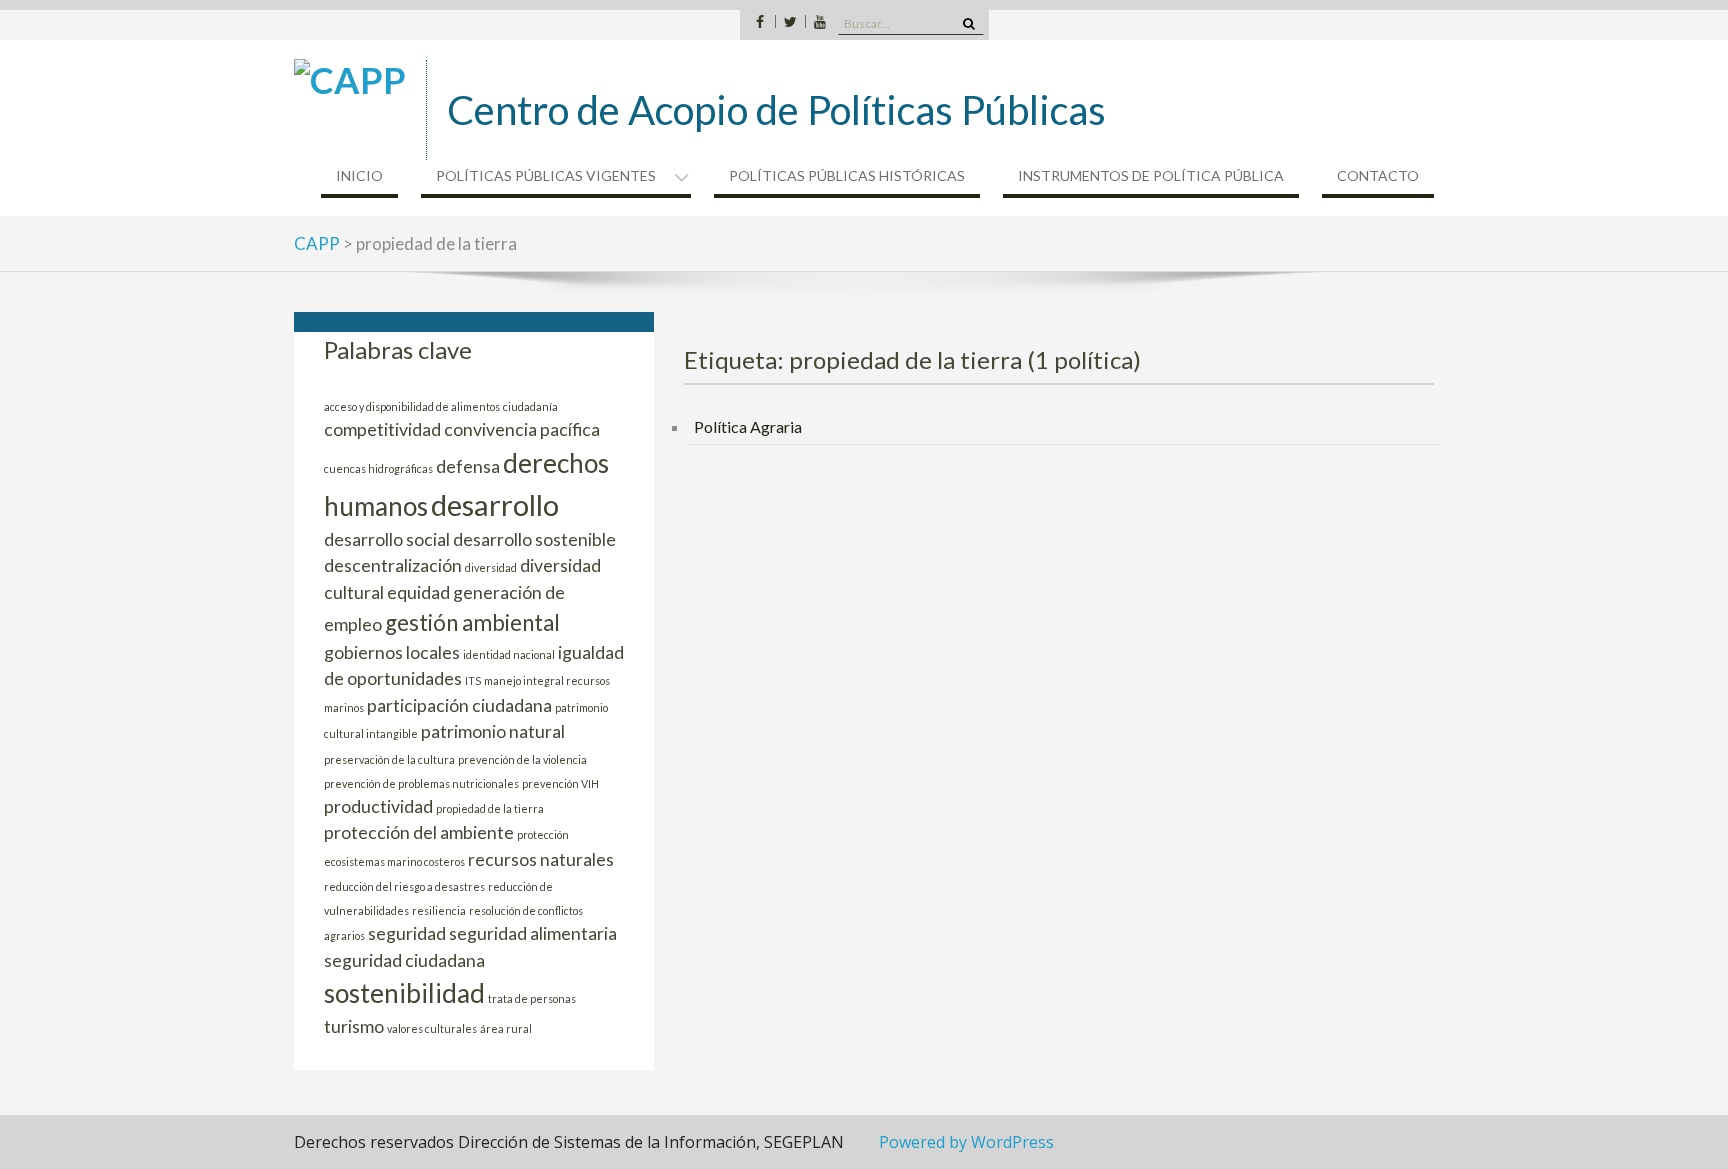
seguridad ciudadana (404, 960)
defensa (468, 466)
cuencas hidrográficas (378, 468)
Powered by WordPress (966, 1142)
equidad (418, 592)
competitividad (382, 429)
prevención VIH (560, 783)
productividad (378, 806)
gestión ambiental (472, 622)
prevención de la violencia (522, 759)
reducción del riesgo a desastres (404, 886)
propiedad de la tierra (490, 808)
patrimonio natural (493, 731)
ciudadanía (530, 406)
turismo (354, 1026)
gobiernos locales (392, 652)
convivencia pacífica (522, 429)
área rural (506, 1028)
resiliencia (439, 910)
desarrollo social (387, 539)
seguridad (407, 933)
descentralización (393, 565)
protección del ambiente (419, 832)
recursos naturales (541, 859)
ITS (473, 680)
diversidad (491, 567)
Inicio (359, 175)
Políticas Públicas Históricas (847, 175)
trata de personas (532, 998)
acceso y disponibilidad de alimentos (412, 406)
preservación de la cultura (389, 759)
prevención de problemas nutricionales (421, 783)
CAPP (317, 243)
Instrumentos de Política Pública (1151, 175)
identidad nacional (509, 654)
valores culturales (432, 1028)
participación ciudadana (459, 705)
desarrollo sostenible (534, 539)
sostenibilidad (404, 993)
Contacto (1378, 175)
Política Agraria (748, 426)
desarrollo (495, 504)
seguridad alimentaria (533, 933)
